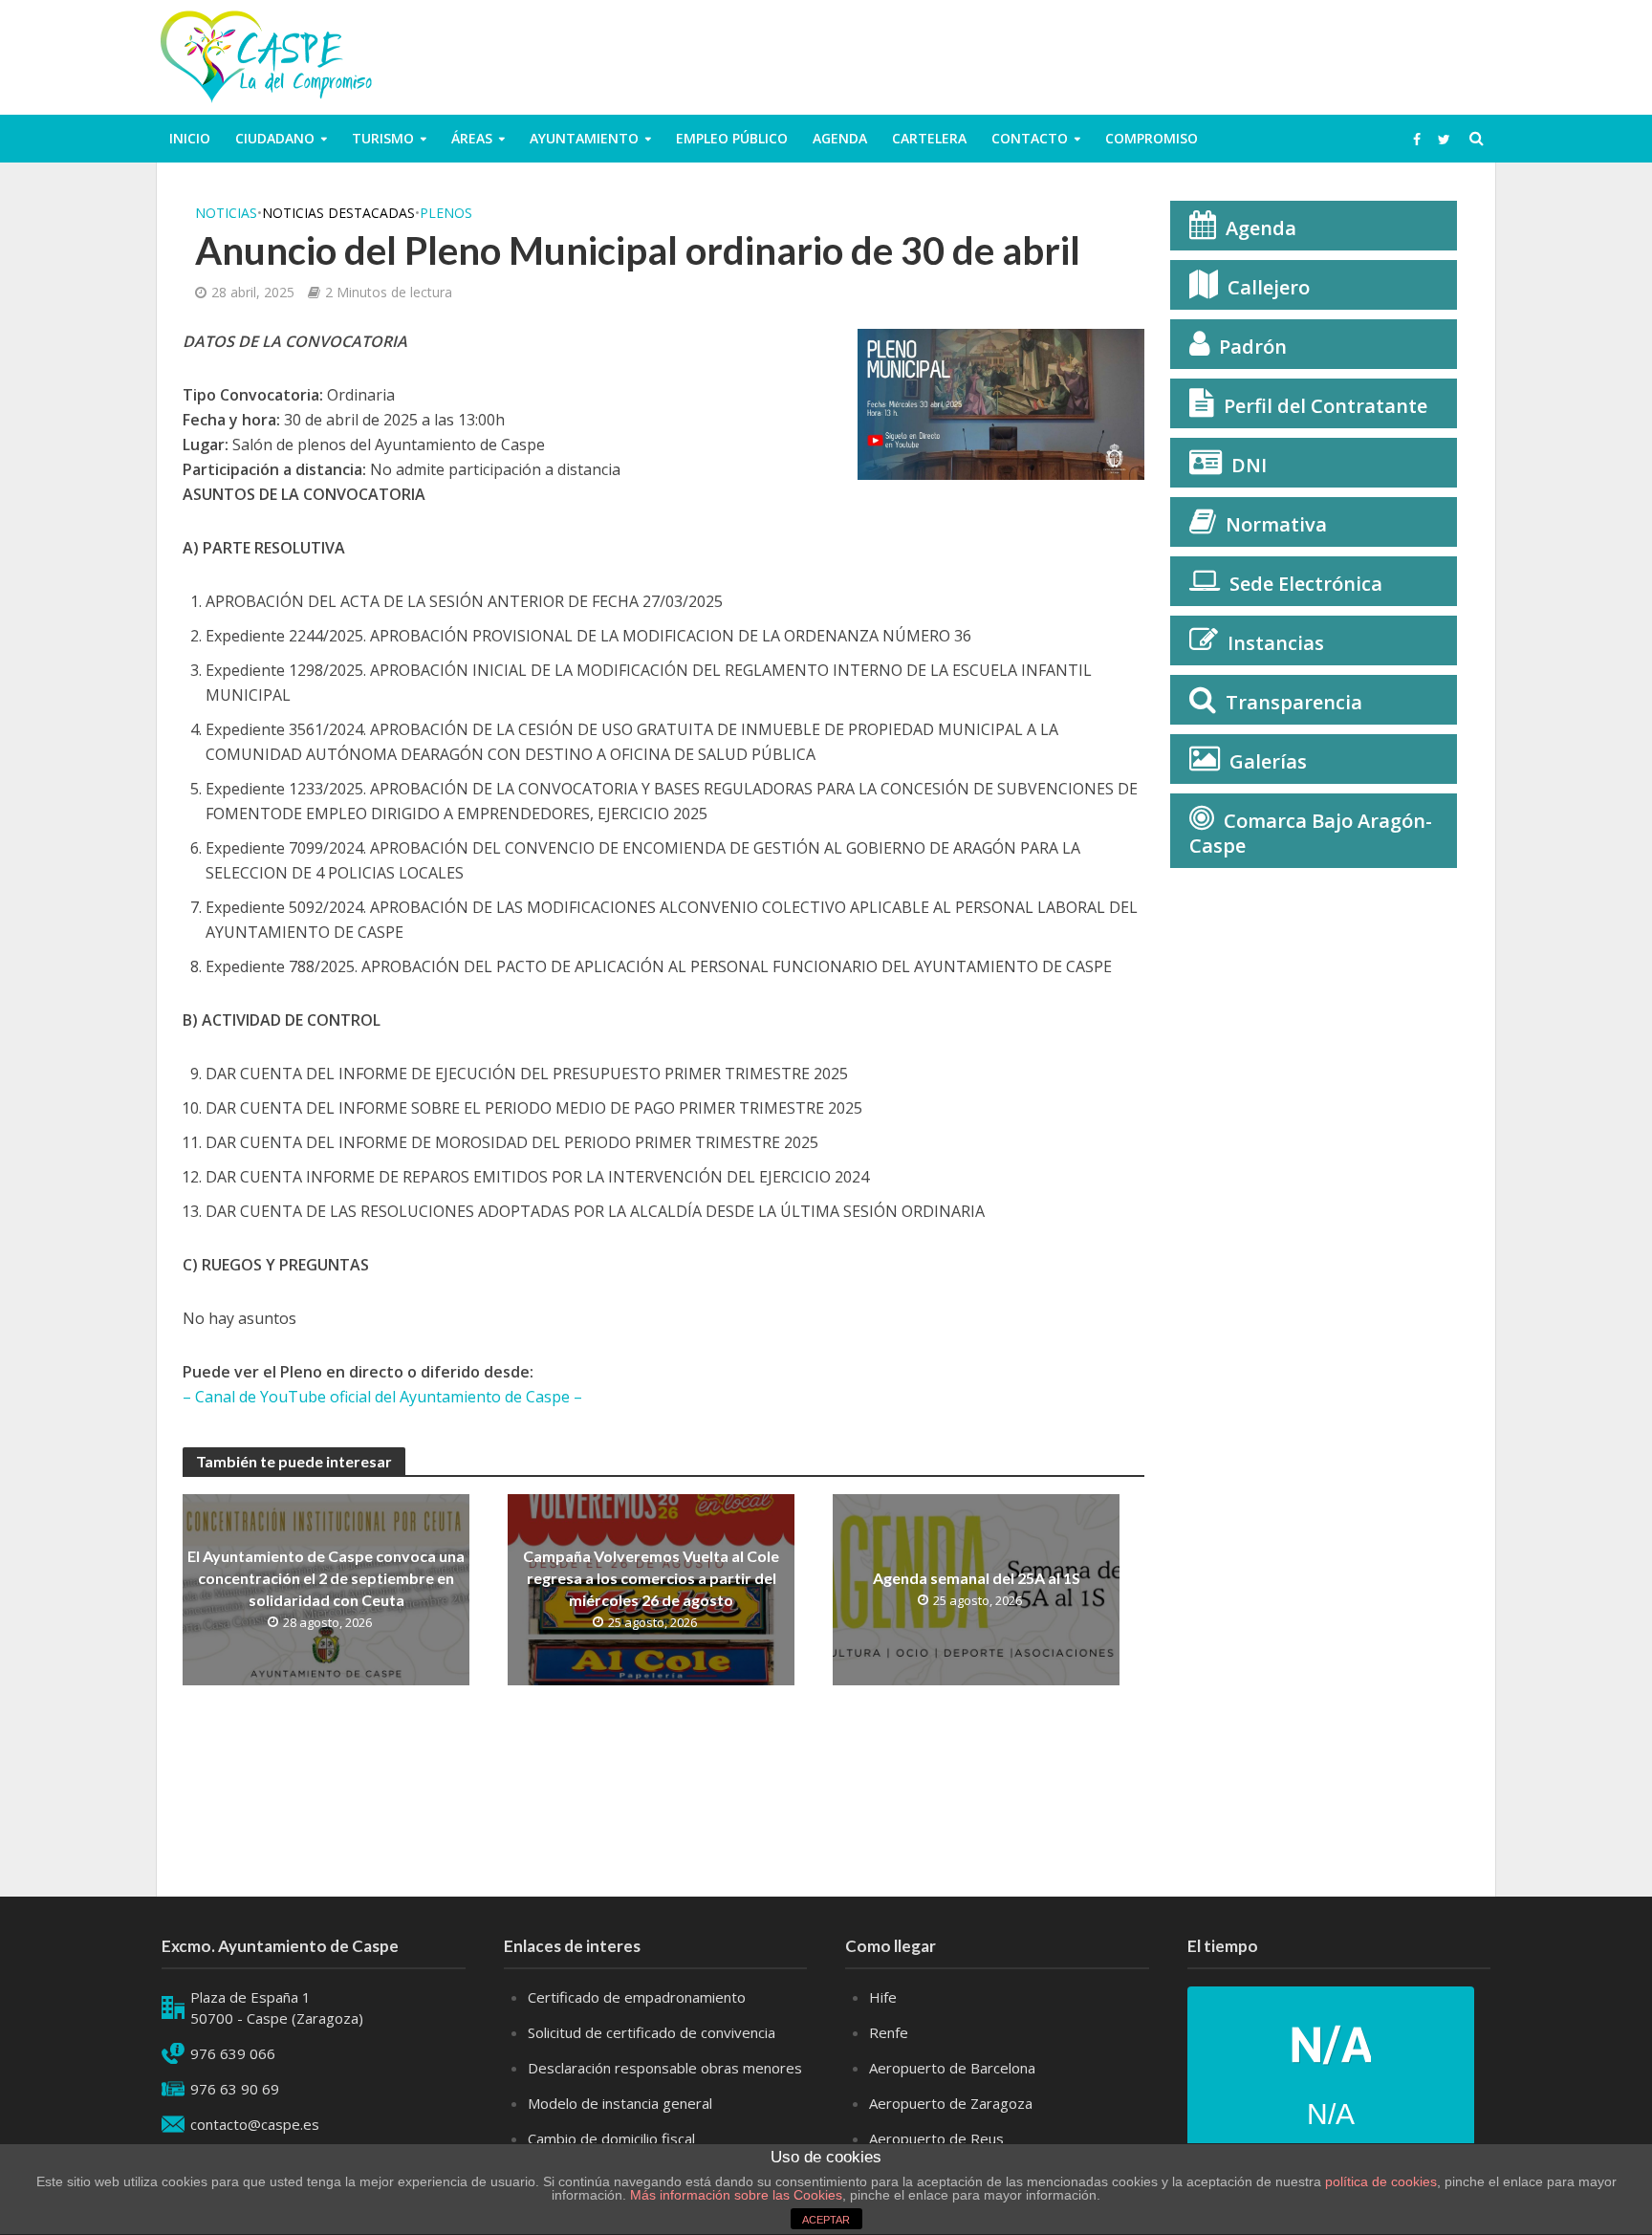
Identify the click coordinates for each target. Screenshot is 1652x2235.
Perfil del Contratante (1326, 406)
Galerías (1268, 761)
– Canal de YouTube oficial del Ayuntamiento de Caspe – (382, 1397)
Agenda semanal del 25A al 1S (977, 1578)
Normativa (1276, 524)
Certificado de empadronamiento (637, 1997)
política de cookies (1381, 2181)
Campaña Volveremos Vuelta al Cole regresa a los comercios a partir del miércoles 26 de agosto (651, 1578)
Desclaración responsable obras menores (665, 2068)
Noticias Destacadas (338, 213)
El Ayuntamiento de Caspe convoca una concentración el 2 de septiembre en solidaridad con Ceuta (326, 1578)
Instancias (1276, 643)
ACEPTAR (826, 2220)
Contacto (1030, 138)
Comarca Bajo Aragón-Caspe (1311, 833)
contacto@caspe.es (255, 2124)
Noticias (226, 213)
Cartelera (929, 138)
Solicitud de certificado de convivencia (652, 2032)
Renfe (889, 2032)
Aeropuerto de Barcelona (952, 2068)
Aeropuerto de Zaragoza (951, 2103)
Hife (883, 1997)
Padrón (1253, 347)
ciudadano (275, 138)
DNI (1249, 465)
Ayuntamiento (584, 138)
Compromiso (1152, 138)
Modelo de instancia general (620, 2103)
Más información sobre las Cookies (734, 2195)
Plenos (446, 213)
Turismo (383, 138)
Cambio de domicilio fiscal (611, 2138)
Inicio (190, 138)
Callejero (1269, 287)
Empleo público (732, 138)
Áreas (472, 138)
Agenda (840, 138)
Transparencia (1294, 702)
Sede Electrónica (1306, 584)
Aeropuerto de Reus (936, 2138)
